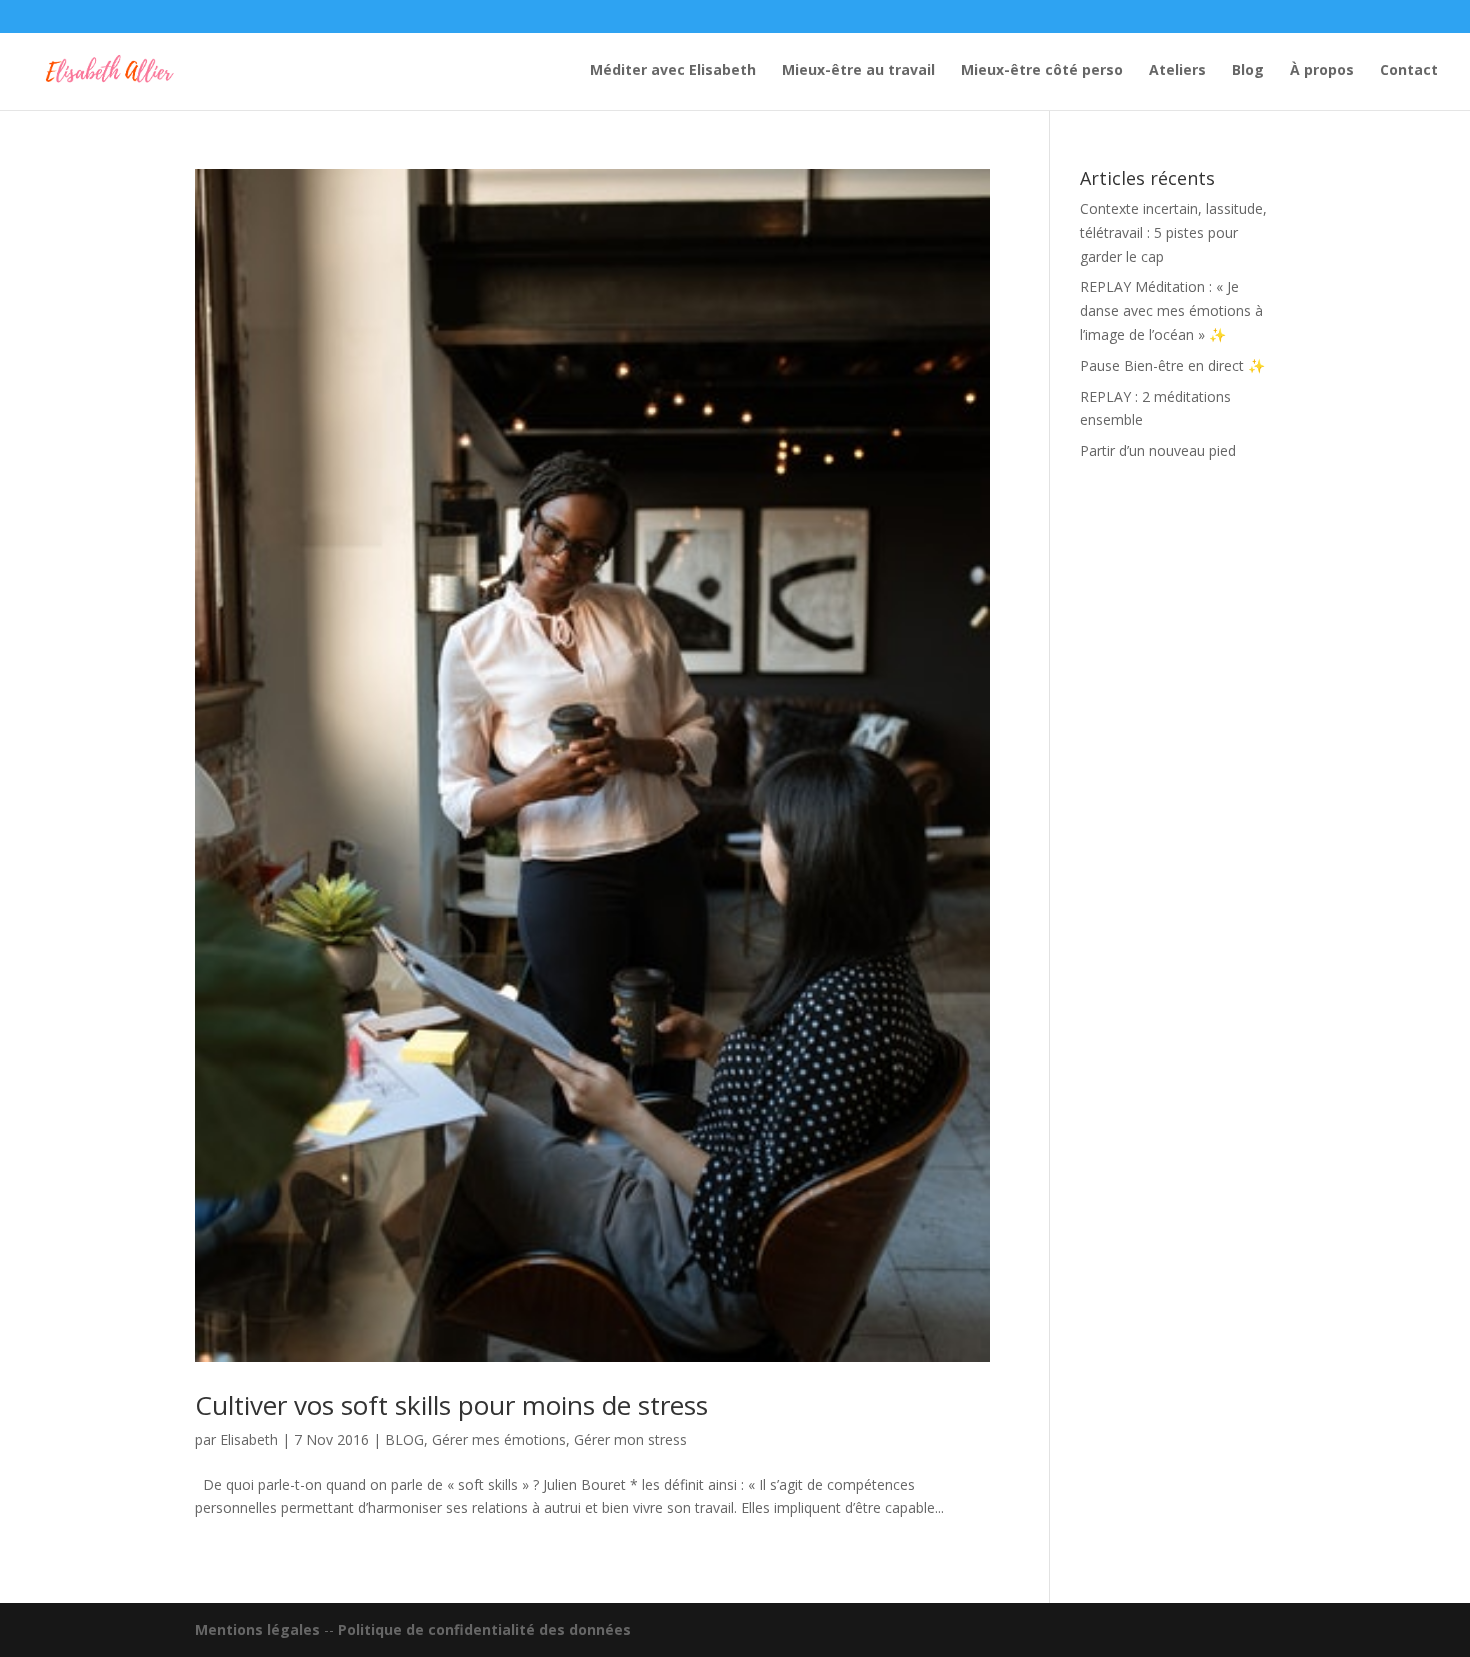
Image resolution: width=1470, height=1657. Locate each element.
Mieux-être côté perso (1042, 71)
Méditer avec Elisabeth (673, 71)
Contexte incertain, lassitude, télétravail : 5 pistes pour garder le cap (1173, 232)
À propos (1322, 71)
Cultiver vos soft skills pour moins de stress (451, 1405)
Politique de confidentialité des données (484, 1629)
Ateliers (1177, 71)
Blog (1248, 71)
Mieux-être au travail (858, 71)
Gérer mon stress (630, 1439)
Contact (1409, 71)
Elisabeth (249, 1439)
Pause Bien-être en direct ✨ (1172, 365)
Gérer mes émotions (499, 1439)
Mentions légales (257, 1629)
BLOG (404, 1439)
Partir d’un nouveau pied (1158, 450)
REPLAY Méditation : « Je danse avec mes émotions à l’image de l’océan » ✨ (1171, 310)
